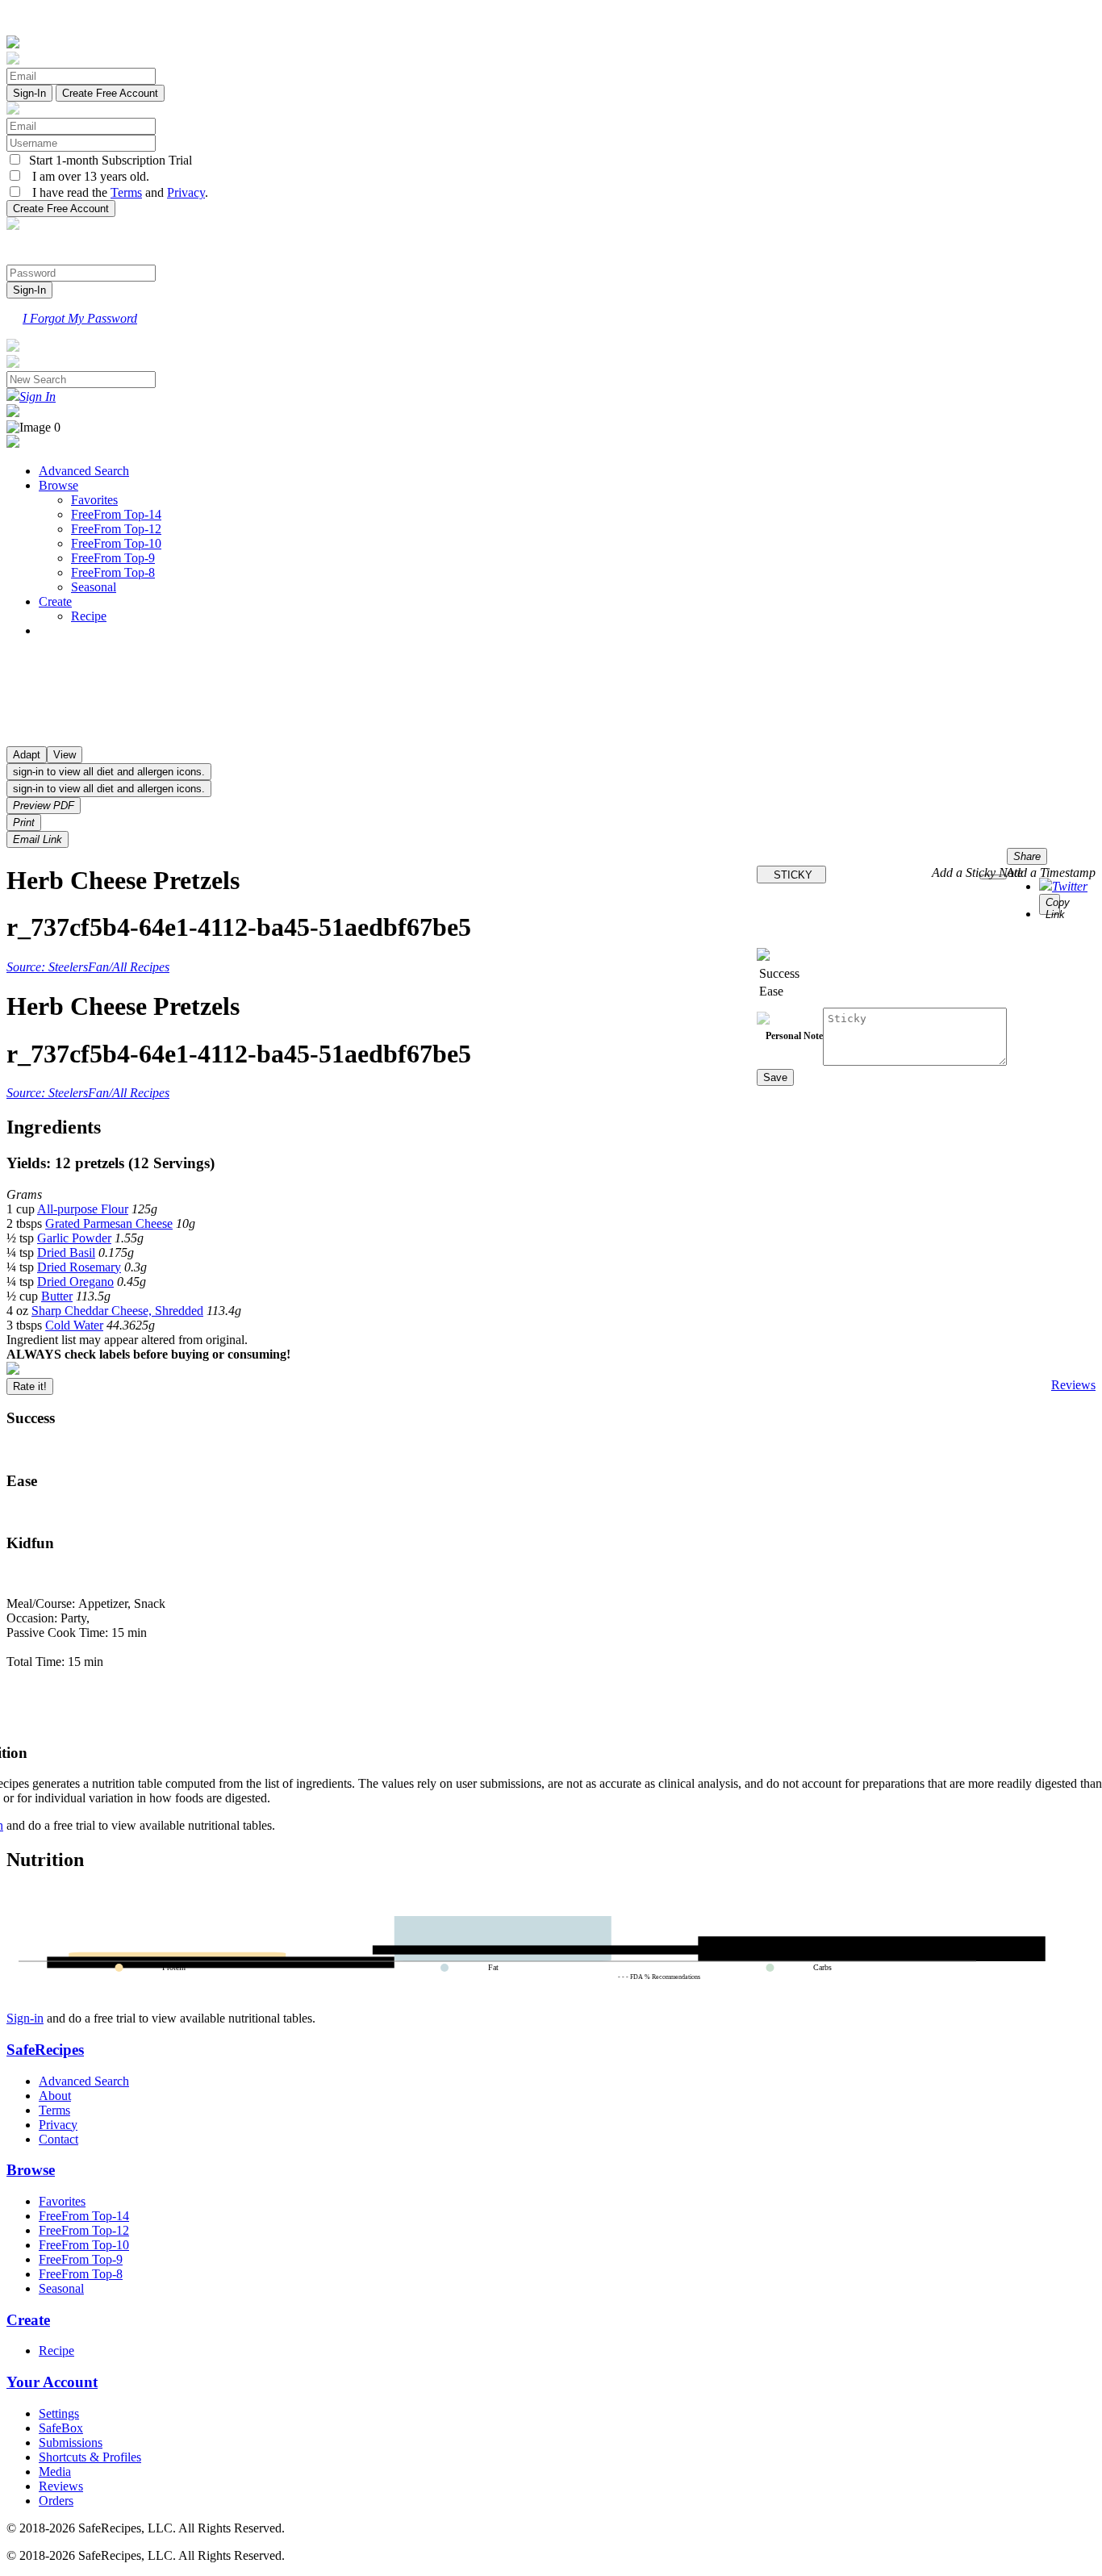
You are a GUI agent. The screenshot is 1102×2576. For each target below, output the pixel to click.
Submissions (71, 2442)
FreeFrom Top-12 (116, 529)
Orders (56, 2501)
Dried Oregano (75, 1282)
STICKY (791, 875)
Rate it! (30, 1386)
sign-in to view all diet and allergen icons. (109, 772)
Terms (126, 192)
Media (55, 2472)
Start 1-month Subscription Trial (107, 160)
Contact (58, 2139)
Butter (57, 1296)
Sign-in (25, 2018)
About (55, 2096)
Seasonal (94, 587)
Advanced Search (84, 471)
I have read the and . (115, 192)
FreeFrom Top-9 (113, 558)
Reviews (1073, 1385)
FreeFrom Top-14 (116, 514)
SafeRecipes (45, 2050)
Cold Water (74, 1325)
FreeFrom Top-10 (116, 543)
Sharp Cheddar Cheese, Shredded (117, 1311)
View (65, 755)
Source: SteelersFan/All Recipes (88, 967)
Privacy (186, 192)
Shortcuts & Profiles (90, 2457)
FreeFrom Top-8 (113, 572)
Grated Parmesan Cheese (109, 1223)
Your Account (52, 2382)
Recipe (89, 616)
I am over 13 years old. (86, 176)
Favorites (94, 500)
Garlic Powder (74, 1238)
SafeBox (61, 2428)
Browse (58, 485)
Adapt (27, 755)
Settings (59, 2413)
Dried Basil (66, 1253)
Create (55, 601)
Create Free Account (110, 93)
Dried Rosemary (79, 1267)
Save (775, 1077)
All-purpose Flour (83, 1209)
